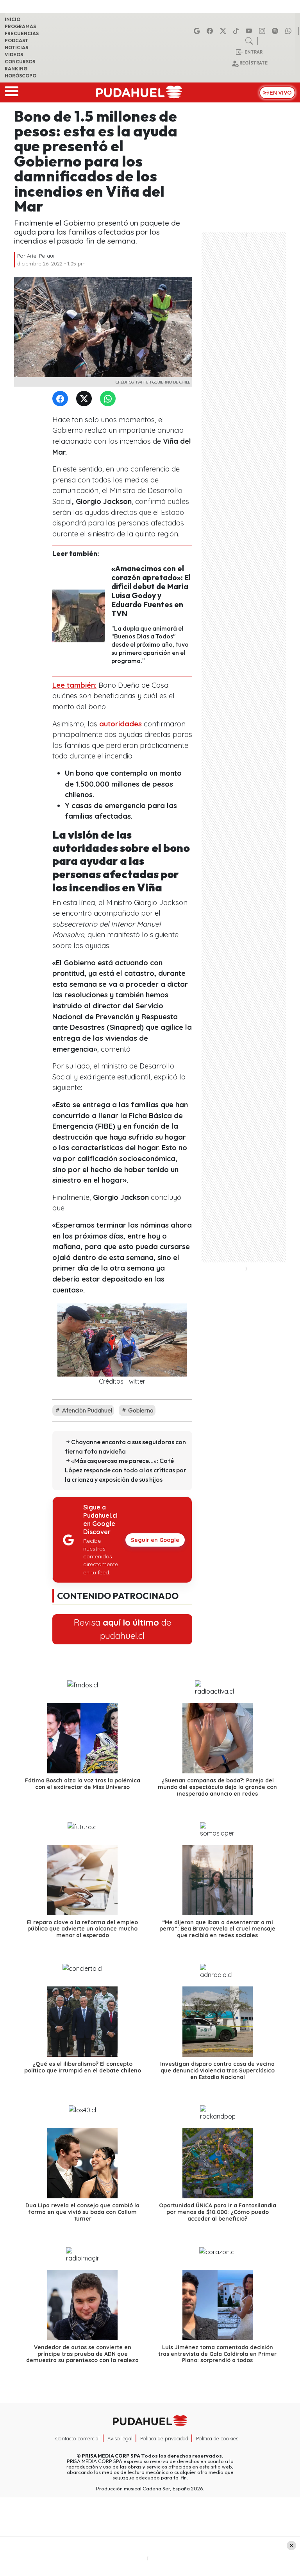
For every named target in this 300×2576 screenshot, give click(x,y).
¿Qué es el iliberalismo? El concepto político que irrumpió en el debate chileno (83, 2067)
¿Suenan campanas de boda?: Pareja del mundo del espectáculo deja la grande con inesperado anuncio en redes (217, 1787)
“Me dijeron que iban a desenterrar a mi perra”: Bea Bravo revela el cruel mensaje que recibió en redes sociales (217, 1929)
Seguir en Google (155, 1540)
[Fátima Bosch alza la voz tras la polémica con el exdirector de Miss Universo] (82, 1738)
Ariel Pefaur (41, 256)
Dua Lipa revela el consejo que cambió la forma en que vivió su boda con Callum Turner (82, 2212)
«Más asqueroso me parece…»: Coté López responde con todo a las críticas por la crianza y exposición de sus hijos (126, 1470)
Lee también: (74, 685)
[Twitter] (86, 399)
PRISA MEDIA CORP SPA (111, 2456)
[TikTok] (237, 31)
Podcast (16, 40)
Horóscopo (21, 76)
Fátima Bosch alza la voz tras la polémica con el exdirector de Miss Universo (83, 1784)
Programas (20, 26)
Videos (14, 55)
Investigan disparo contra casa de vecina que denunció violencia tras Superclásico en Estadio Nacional (217, 2070)
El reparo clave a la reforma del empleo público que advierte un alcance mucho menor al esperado (82, 1929)
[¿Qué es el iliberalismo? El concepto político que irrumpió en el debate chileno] (82, 2022)
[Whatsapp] (289, 31)
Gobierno (140, 1410)
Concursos (20, 62)
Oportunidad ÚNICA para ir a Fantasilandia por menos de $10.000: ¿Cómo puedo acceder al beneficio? (218, 2212)
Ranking (16, 69)
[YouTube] (250, 31)
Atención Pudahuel (86, 1410)
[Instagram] (263, 31)
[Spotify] (276, 31)
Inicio (12, 19)
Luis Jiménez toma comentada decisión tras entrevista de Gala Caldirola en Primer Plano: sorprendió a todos (217, 2354)
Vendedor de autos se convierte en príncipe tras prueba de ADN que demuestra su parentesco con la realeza (82, 2354)
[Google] (198, 31)
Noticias (16, 48)
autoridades (120, 724)
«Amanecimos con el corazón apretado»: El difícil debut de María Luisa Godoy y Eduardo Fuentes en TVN (151, 591)
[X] (224, 31)
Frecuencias (22, 33)
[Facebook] (211, 31)
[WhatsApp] (109, 399)
